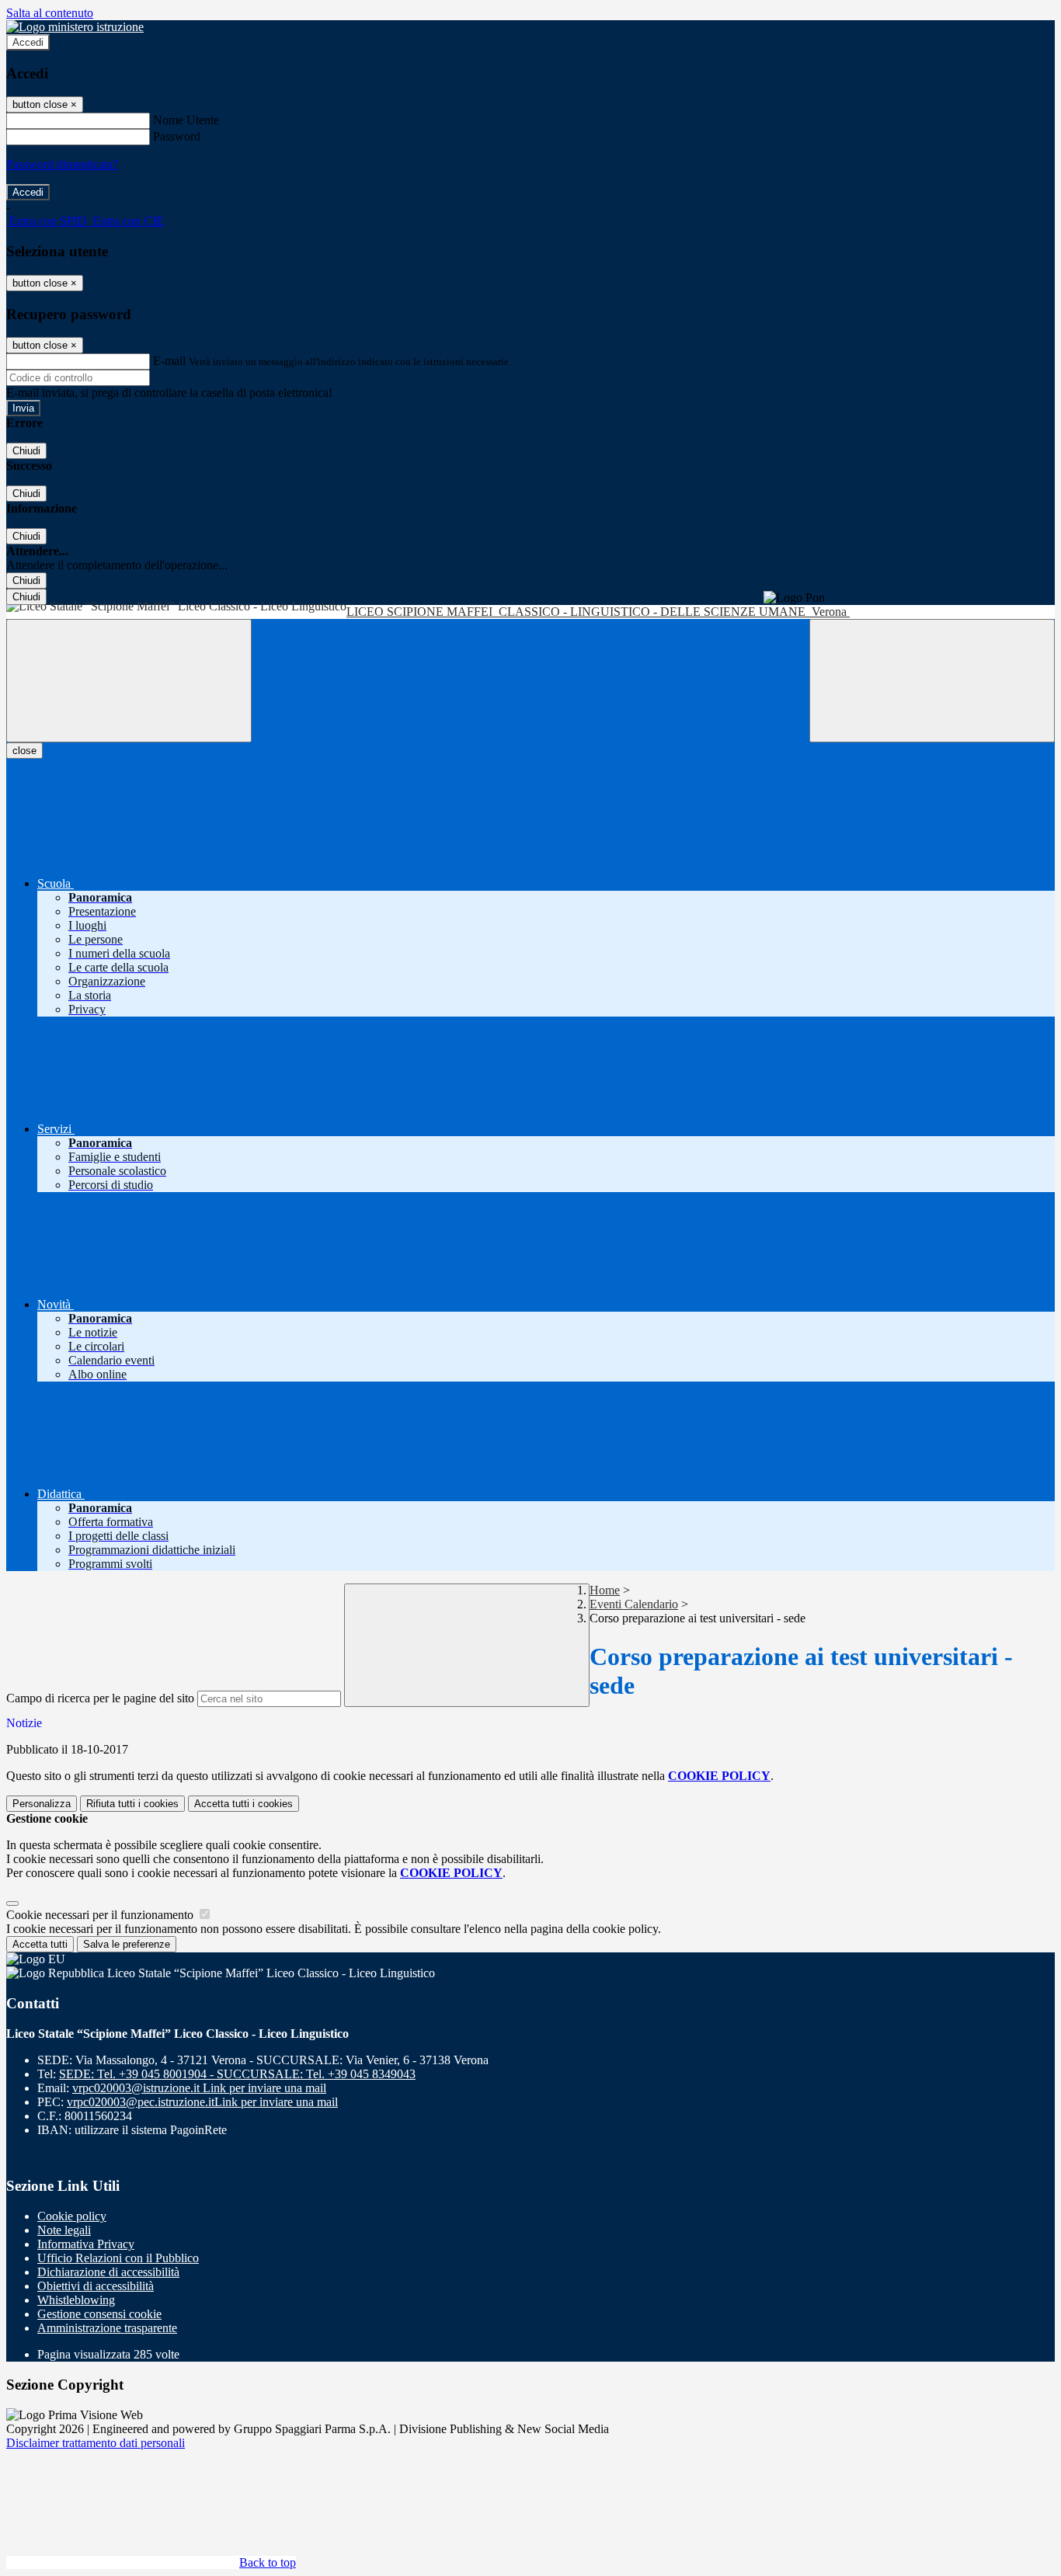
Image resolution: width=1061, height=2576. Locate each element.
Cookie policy (72, 2216)
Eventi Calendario (634, 1604)
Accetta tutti (244, 1804)
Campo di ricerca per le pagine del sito (100, 1698)
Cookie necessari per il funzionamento (101, 1915)
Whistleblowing (76, 2300)
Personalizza (42, 1804)
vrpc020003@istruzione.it (199, 2088)
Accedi (28, 42)
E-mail (169, 361)
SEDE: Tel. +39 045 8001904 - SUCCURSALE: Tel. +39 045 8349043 (237, 2074)
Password (177, 136)
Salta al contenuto (50, 13)
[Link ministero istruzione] (75, 27)
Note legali (64, 2230)
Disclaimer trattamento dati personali (96, 2443)
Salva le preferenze (127, 1944)
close (24, 751)
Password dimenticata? (62, 164)
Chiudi (26, 451)
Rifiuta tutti (132, 1804)
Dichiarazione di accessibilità (108, 2272)
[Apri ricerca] (932, 681)
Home (605, 1590)
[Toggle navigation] (129, 681)
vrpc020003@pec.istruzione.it (202, 2102)
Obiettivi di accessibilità (96, 2286)
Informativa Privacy (86, 2244)
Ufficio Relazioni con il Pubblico (118, 2258)
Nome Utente (186, 120)
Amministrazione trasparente (107, 2328)
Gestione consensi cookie (99, 2314)
